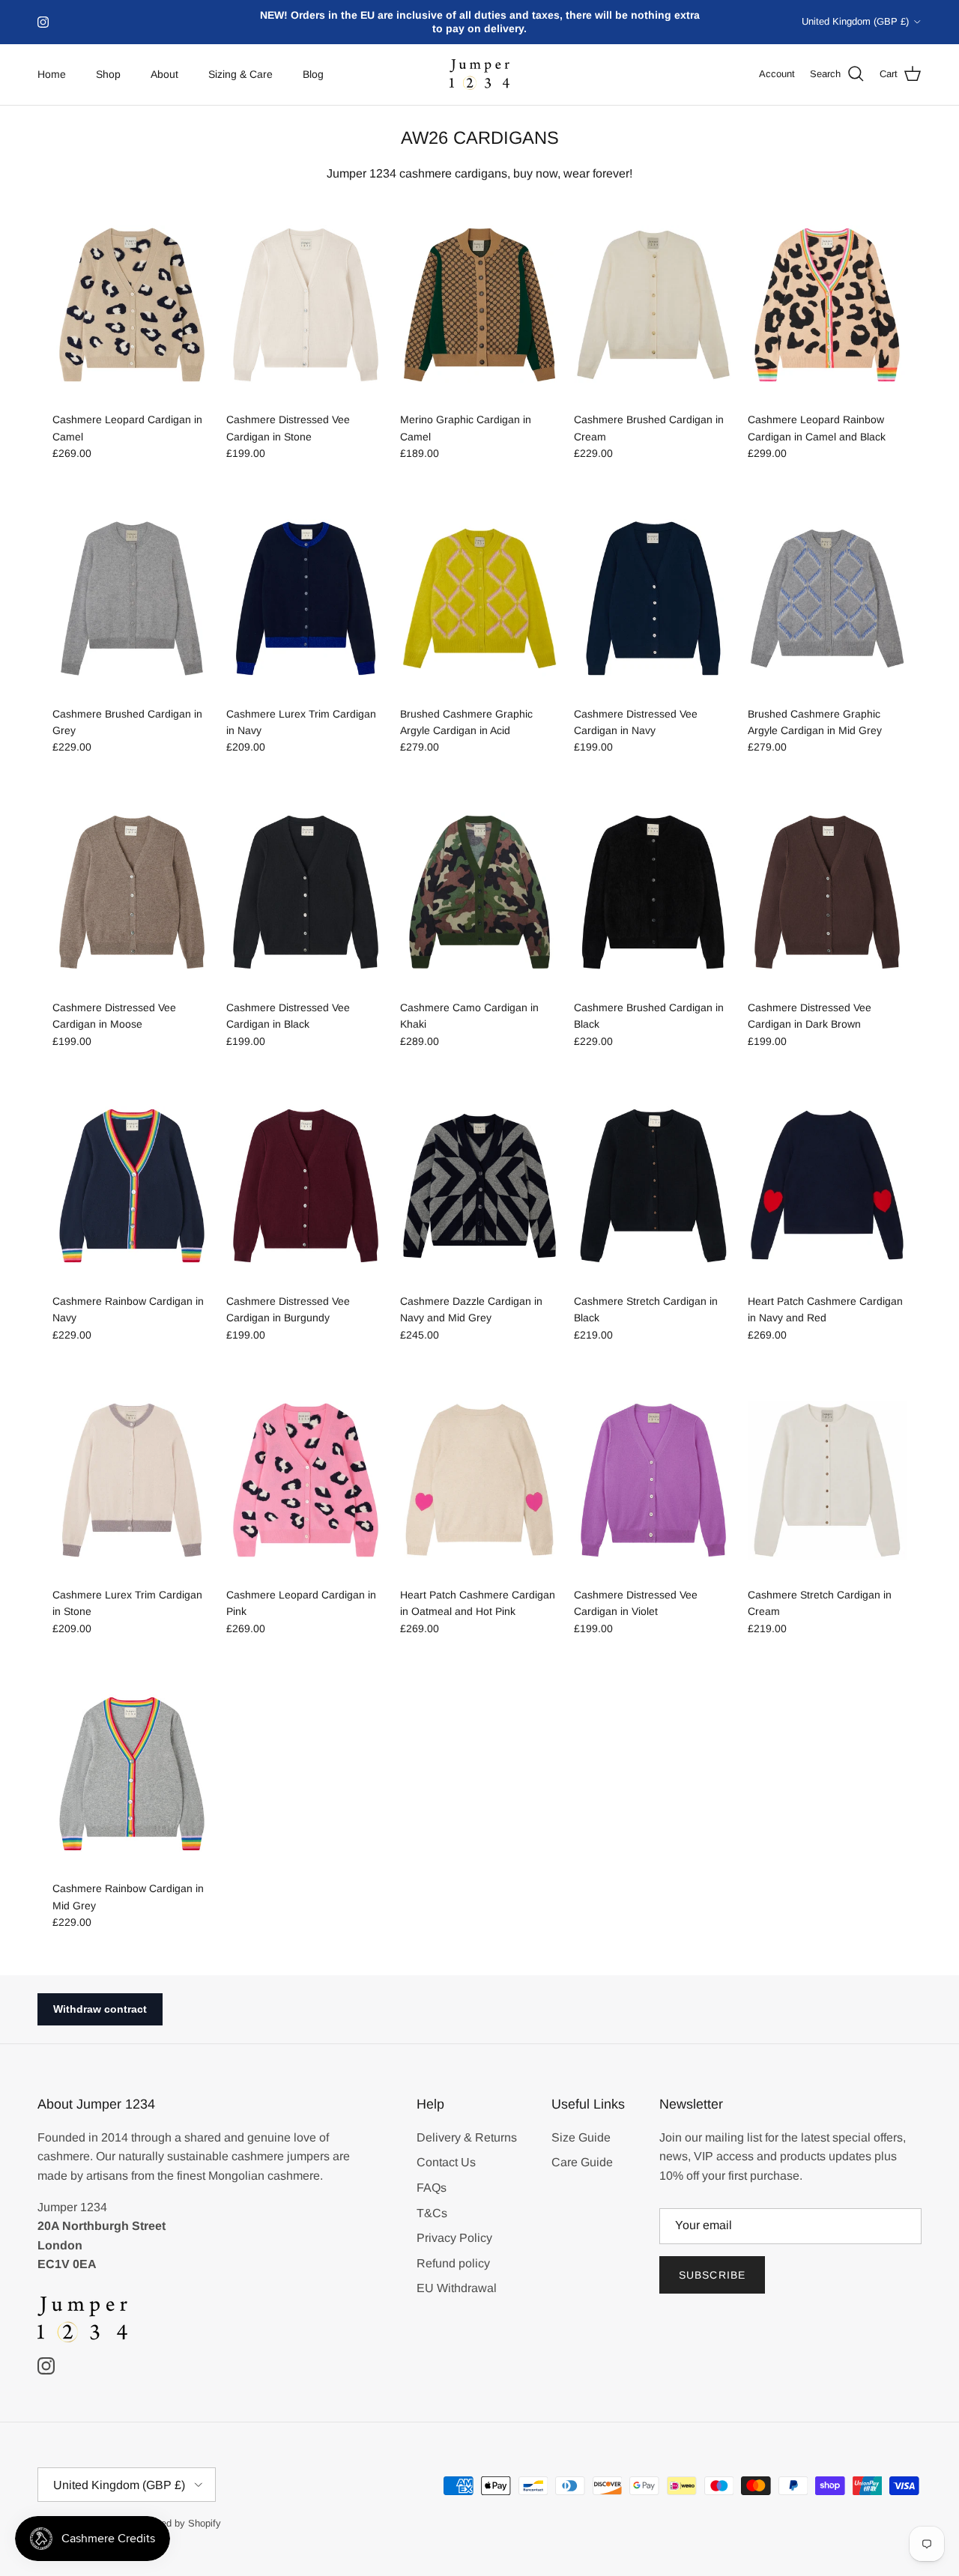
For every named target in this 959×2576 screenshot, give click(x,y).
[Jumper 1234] (479, 75)
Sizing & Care (240, 74)
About (164, 74)
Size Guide (581, 2137)
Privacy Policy (454, 2238)
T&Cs (432, 2213)
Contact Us (446, 2162)
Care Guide (582, 2162)
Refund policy (453, 2263)
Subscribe (712, 2275)
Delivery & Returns (467, 2137)
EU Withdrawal (457, 2288)
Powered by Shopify (178, 2523)
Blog (313, 74)
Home (52, 74)
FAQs (432, 2188)
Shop (108, 74)
